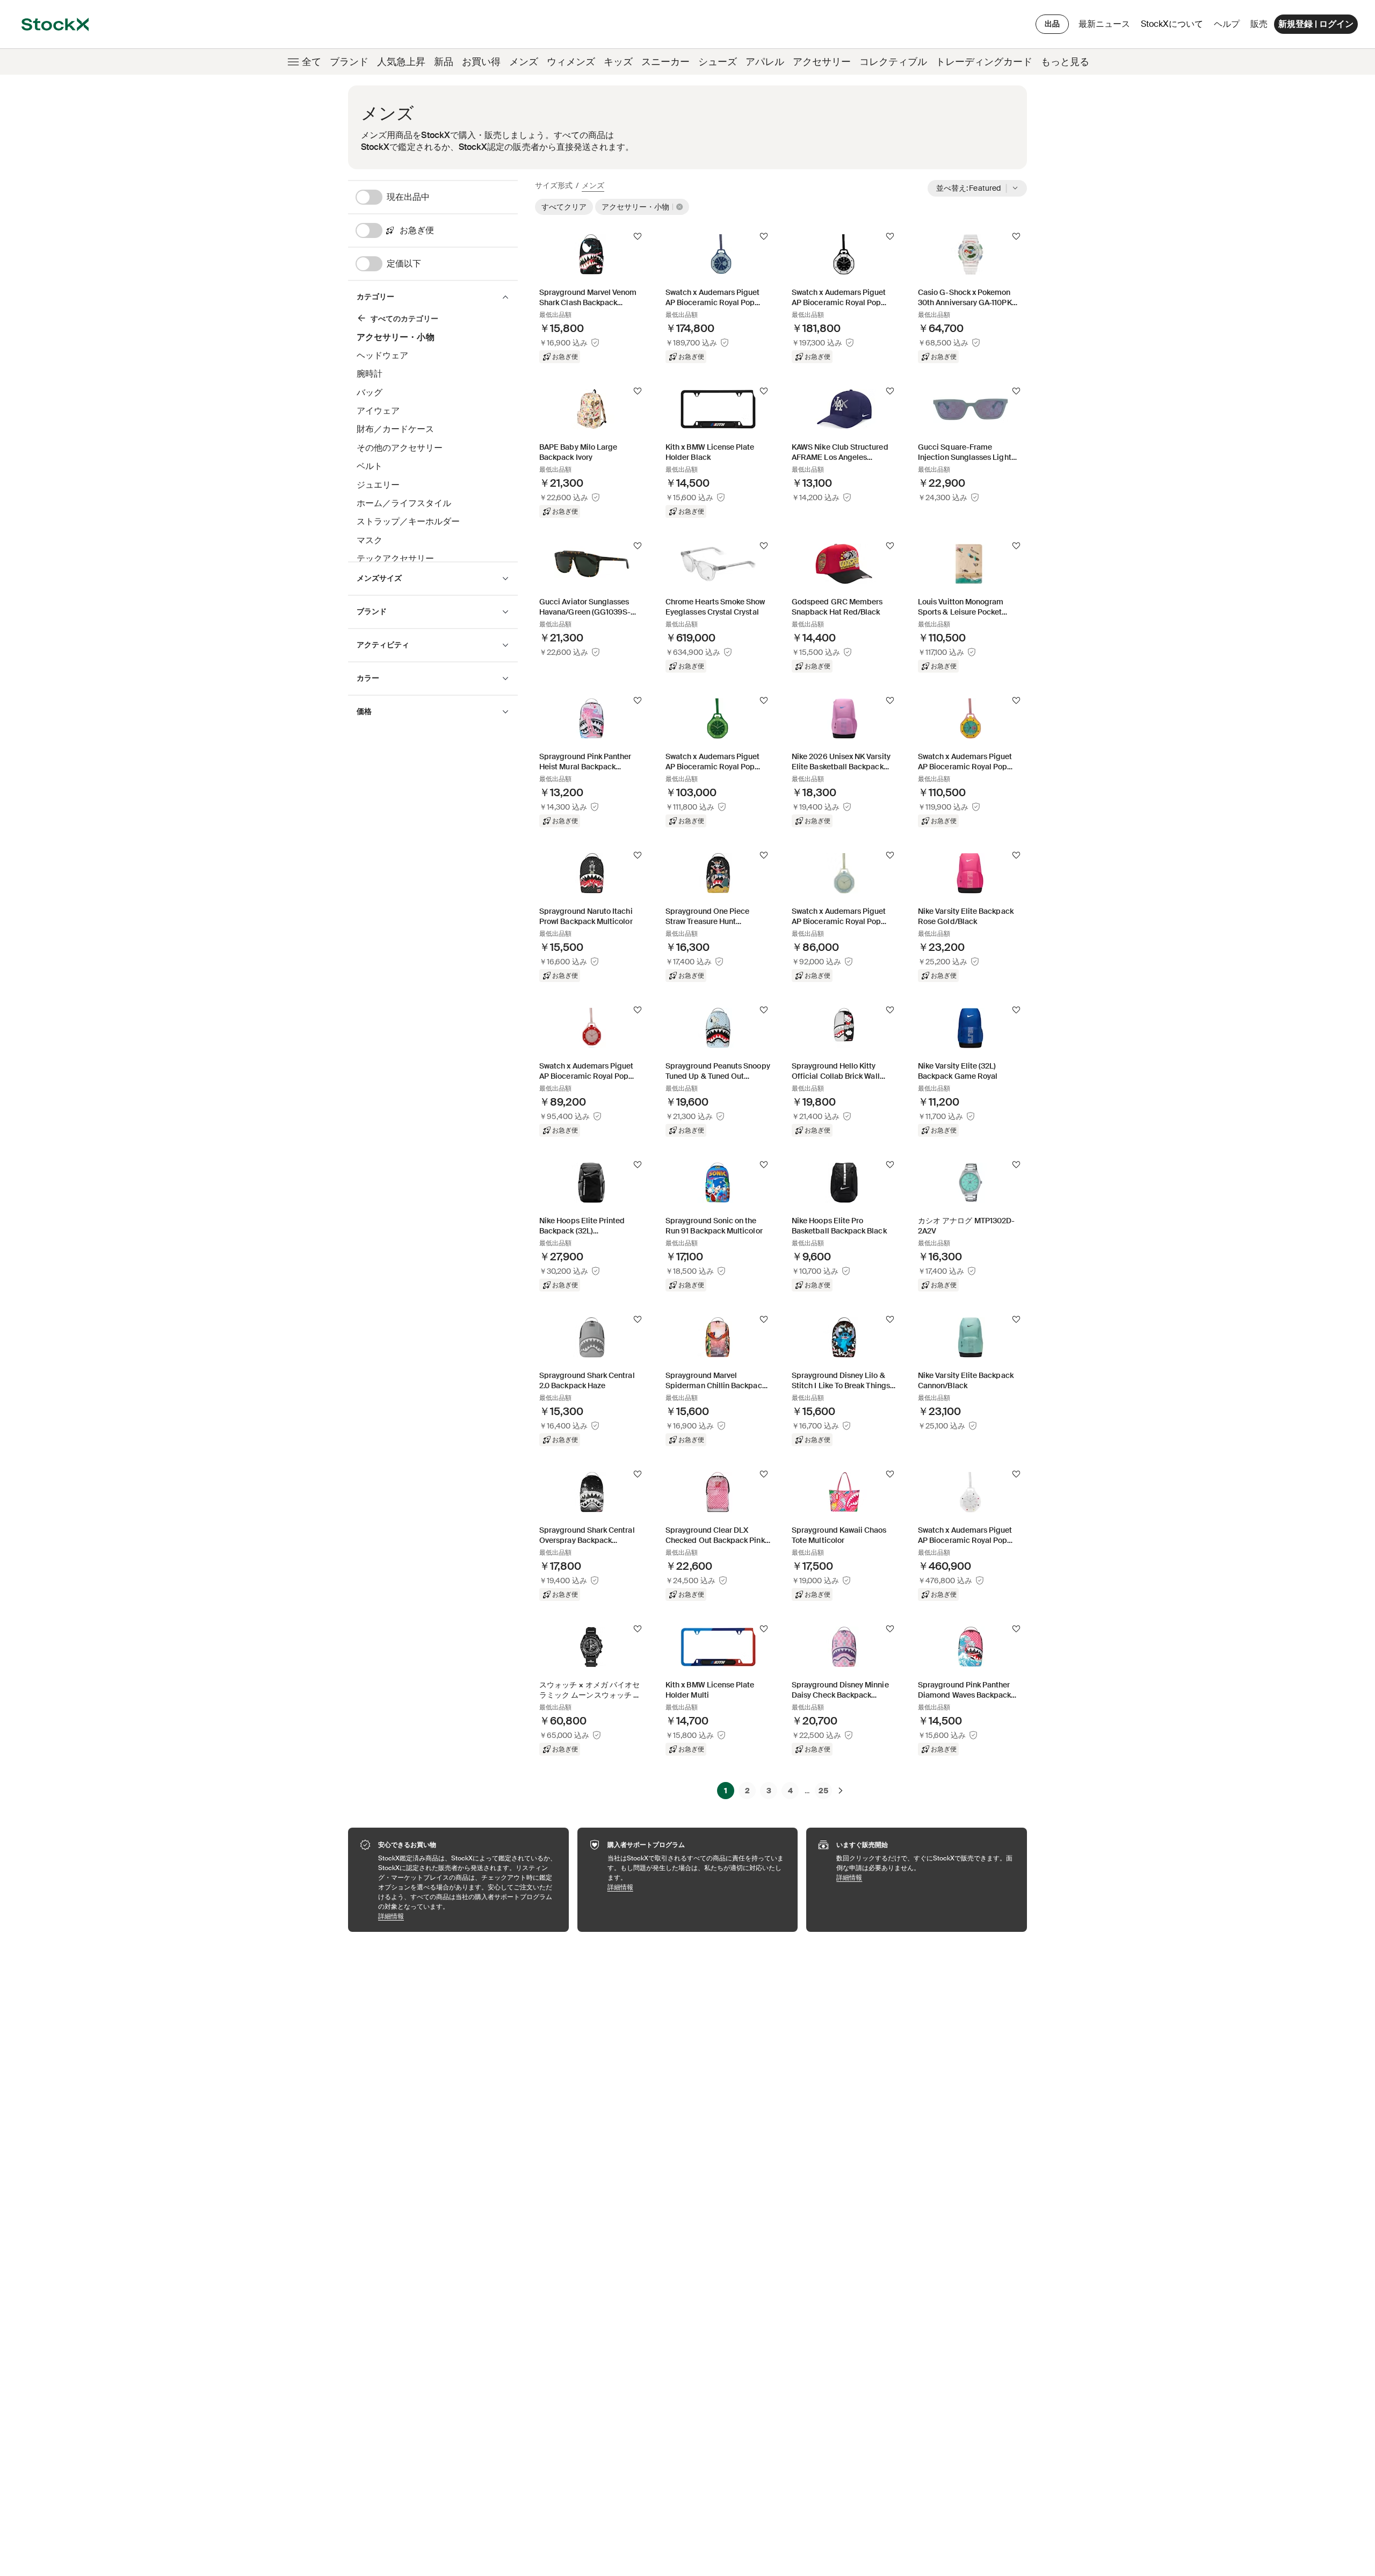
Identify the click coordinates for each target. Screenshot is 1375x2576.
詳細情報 (468, 1916)
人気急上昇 (401, 62)
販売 (1259, 24)
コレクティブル (893, 62)
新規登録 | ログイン (1316, 24)
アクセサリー (822, 62)
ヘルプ (1227, 24)
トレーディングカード (984, 62)
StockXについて (1174, 27)
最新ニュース (1104, 24)
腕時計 (370, 374)
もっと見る (1065, 62)
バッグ (370, 392)
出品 (1052, 24)
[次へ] (841, 1791)
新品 (444, 62)
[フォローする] (638, 236)
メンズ (524, 62)
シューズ (718, 62)
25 (823, 1791)
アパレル (765, 62)
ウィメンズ (571, 62)
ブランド (349, 62)
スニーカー (665, 62)
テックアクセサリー (395, 558)
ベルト (370, 466)
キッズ (618, 62)
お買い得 (481, 62)
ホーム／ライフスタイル (404, 503)
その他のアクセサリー (400, 448)
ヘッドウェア (382, 355)
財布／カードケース (395, 429)
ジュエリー (378, 485)
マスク (370, 540)
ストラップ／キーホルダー (408, 521)
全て (312, 62)
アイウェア (378, 411)
